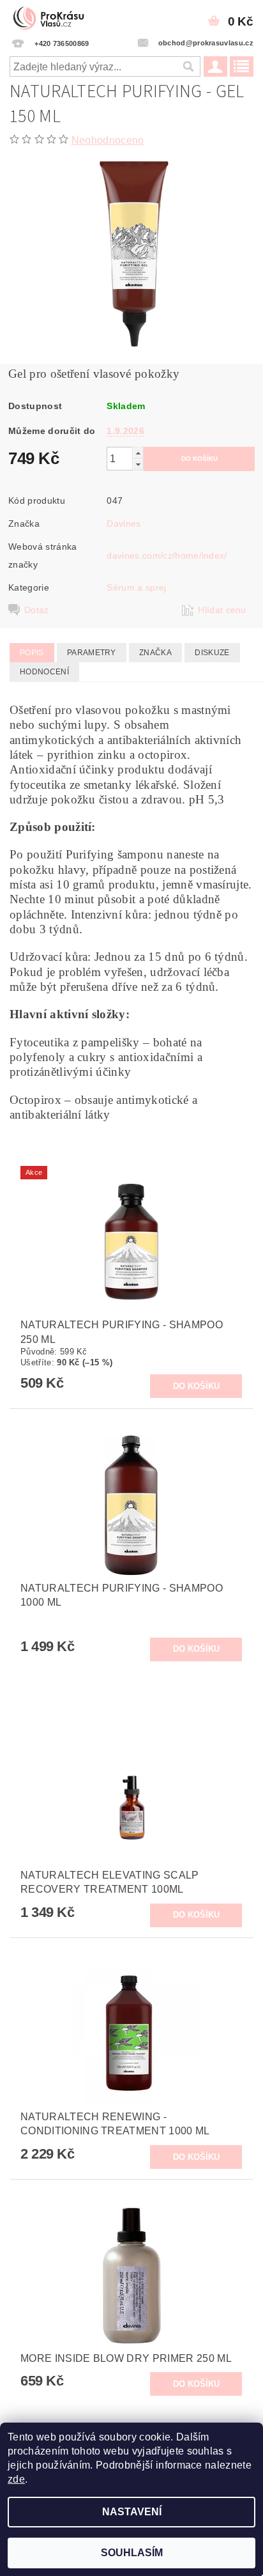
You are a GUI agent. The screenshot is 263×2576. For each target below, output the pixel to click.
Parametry (92, 653)
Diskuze (212, 653)
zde (16, 2479)
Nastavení (132, 2512)
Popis (32, 653)
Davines (124, 524)
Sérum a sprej (136, 587)
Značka (155, 653)
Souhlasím (132, 2553)
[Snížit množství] (138, 464)
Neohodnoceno (108, 140)
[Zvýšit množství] (138, 453)
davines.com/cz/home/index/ (167, 555)
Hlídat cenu (222, 610)
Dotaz (37, 610)
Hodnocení (44, 672)
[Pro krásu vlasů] (52, 17)
